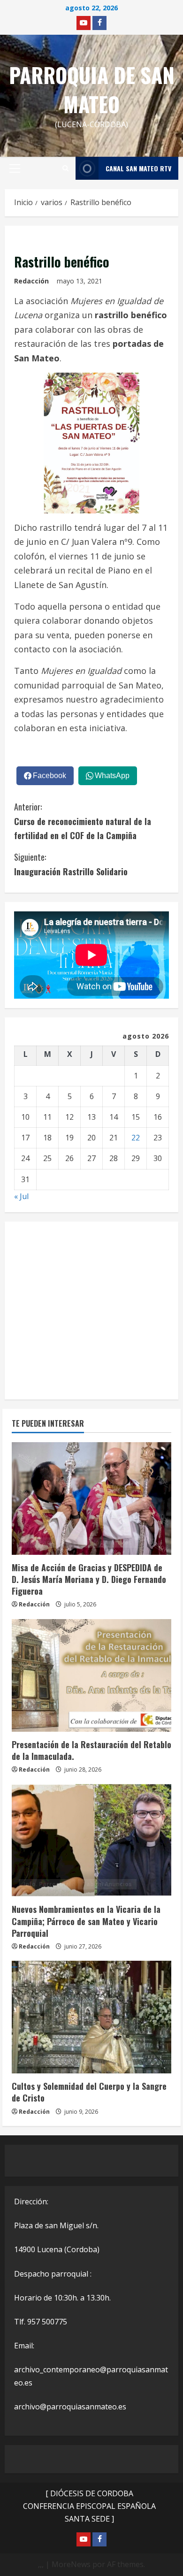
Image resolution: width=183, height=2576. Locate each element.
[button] (15, 168)
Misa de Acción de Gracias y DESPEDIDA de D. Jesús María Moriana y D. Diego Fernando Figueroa (89, 1579)
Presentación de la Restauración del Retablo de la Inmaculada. (91, 1750)
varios (28, 240)
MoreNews (71, 2564)
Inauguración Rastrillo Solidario (71, 864)
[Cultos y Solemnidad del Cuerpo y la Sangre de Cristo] (91, 2017)
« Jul (21, 1196)
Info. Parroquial (47, 1542)
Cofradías (132, 2048)
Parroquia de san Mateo (92, 89)
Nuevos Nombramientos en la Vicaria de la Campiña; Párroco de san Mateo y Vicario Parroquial (86, 1921)
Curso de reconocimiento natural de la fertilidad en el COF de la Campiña (83, 821)
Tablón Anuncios (107, 1542)
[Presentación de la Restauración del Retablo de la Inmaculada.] (91, 1675)
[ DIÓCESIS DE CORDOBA (89, 2493)
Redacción (31, 281)
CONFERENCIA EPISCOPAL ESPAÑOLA (89, 2506)
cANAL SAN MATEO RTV (138, 168)
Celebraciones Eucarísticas (64, 2048)
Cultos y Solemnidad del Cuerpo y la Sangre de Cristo (89, 2092)
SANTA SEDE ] (89, 2519)
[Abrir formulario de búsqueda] (65, 168)
